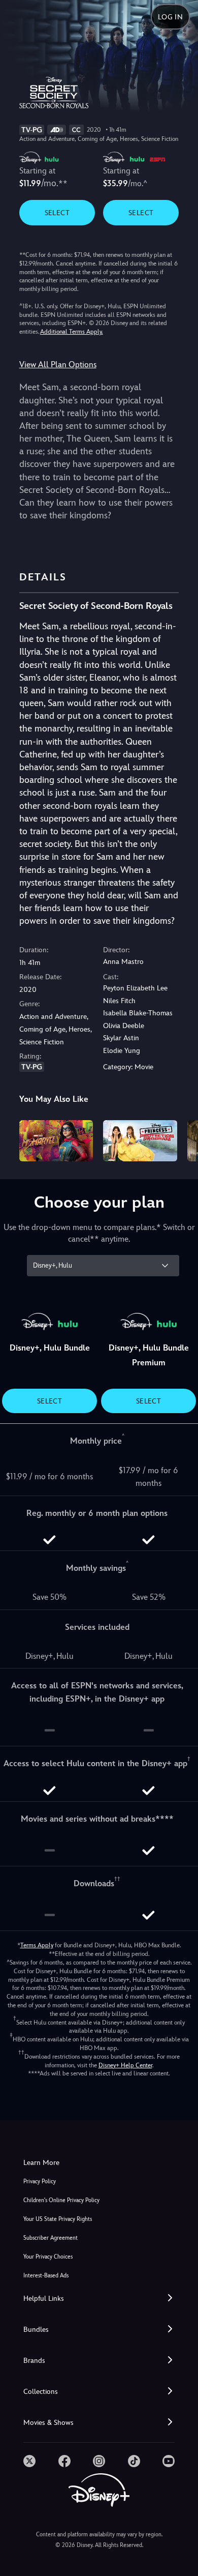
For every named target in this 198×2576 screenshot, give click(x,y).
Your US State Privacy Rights (58, 2219)
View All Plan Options (58, 364)
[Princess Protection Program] (140, 1141)
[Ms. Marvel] (56, 1141)
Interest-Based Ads (46, 2276)
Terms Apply (37, 1945)
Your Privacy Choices (48, 2257)
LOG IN (170, 17)
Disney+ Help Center (125, 2065)
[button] (99, 2299)
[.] (29, 2461)
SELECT (57, 213)
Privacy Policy (40, 2182)
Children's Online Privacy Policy (61, 2200)
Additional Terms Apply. (72, 332)
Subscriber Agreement (51, 2238)
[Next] (180, 1139)
